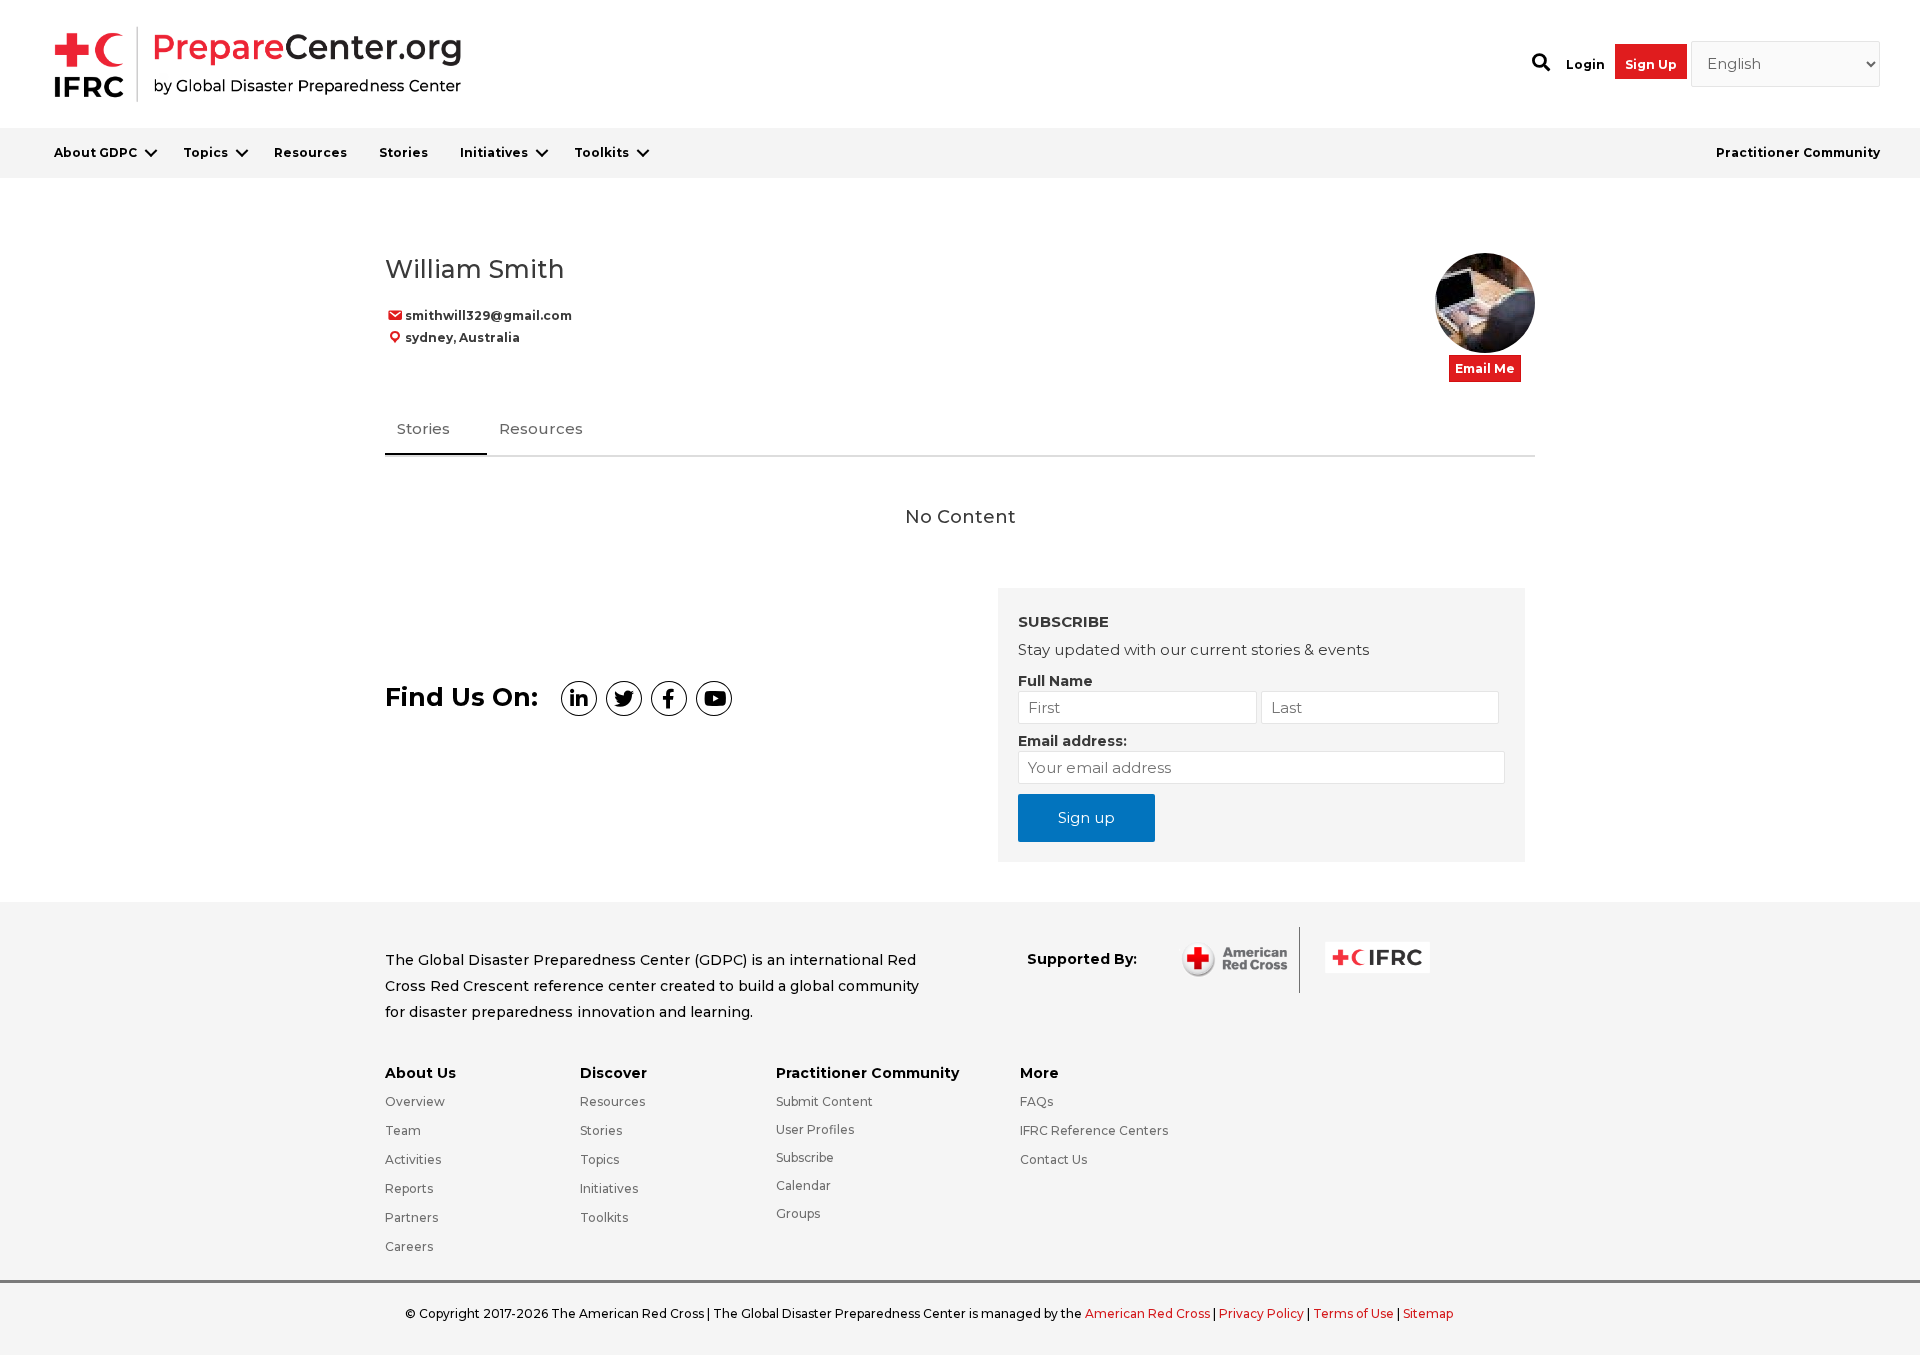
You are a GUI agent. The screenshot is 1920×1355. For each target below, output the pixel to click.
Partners (411, 1217)
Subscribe (805, 1157)
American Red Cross (1149, 1313)
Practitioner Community (1798, 152)
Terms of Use (1353, 1313)
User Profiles (815, 1129)
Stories (403, 152)
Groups (798, 1213)
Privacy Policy (1263, 1313)
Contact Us (1053, 1159)
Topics (205, 152)
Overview (415, 1101)
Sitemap (1428, 1313)
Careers (409, 1246)
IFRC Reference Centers (1094, 1130)
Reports (409, 1188)
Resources (310, 152)
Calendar (803, 1185)
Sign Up (1651, 64)
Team (403, 1130)
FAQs (1036, 1101)
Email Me (1485, 368)
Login (1585, 64)
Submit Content (824, 1101)
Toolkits (601, 152)
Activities (413, 1159)
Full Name (1055, 681)
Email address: (1072, 741)
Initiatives (494, 152)
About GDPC (95, 152)
